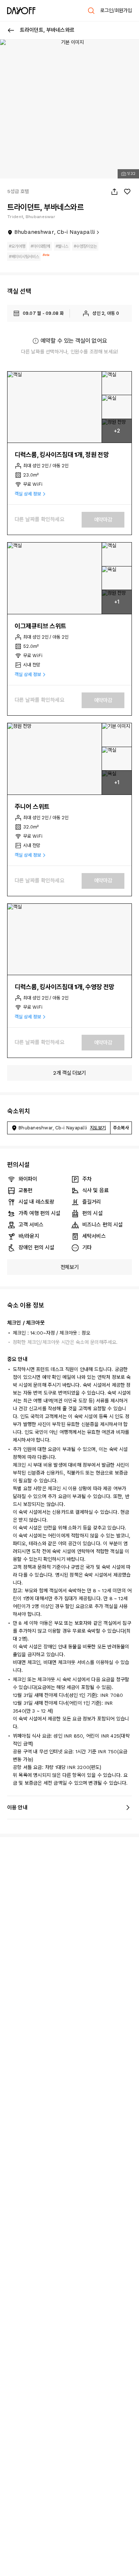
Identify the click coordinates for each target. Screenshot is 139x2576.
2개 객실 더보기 (69, 1073)
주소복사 (121, 1128)
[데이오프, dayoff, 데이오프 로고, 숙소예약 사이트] (21, 11)
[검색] (91, 11)
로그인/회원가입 (116, 10)
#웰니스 (62, 246)
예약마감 (103, 520)
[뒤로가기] (11, 30)
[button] (55, 407)
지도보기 (98, 1128)
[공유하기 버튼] (114, 192)
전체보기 (70, 1267)
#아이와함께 (40, 246)
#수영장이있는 (85, 246)
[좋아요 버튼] (127, 192)
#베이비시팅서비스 (24, 257)
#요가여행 (17, 246)
